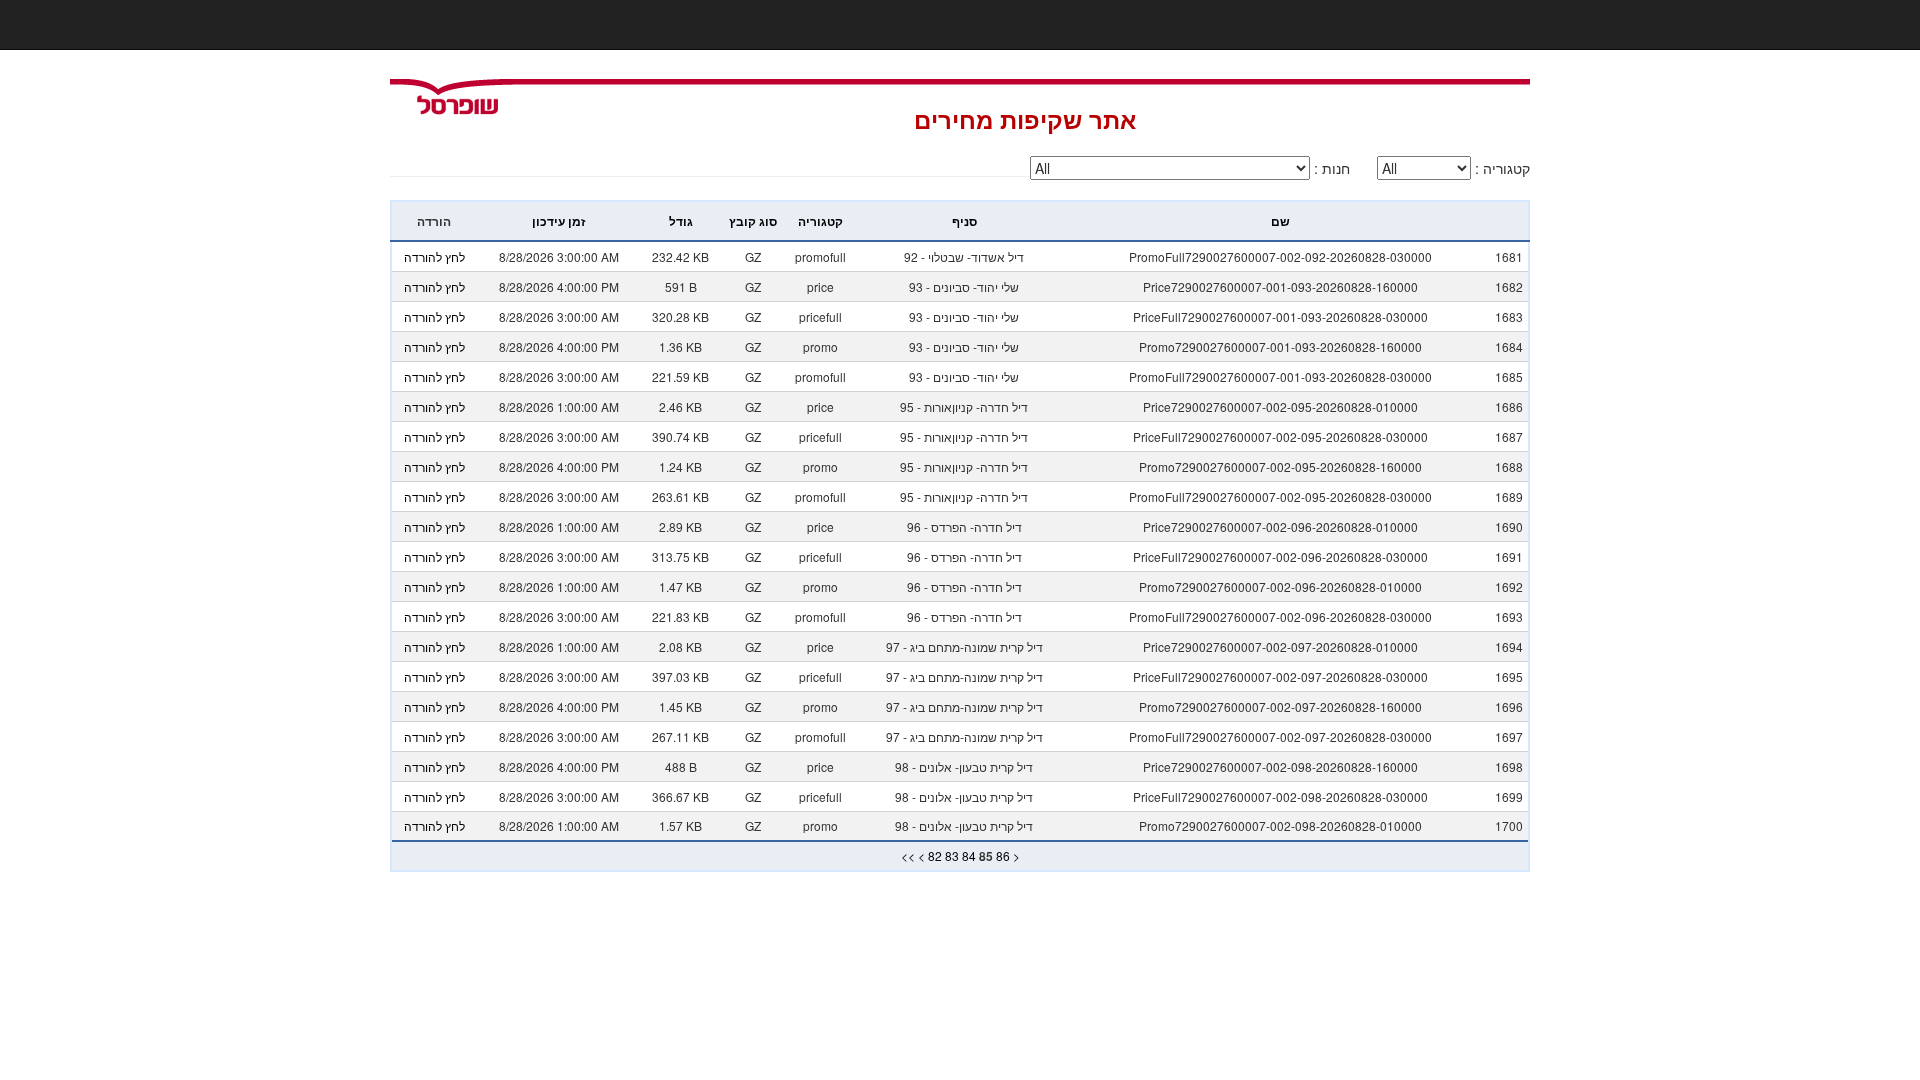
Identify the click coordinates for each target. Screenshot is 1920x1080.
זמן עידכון (558, 221)
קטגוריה (820, 221)
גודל (681, 221)
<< (908, 855)
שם (1280, 221)
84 (969, 855)
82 (935, 855)
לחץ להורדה (434, 256)
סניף (964, 221)
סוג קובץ (753, 221)
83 (952, 855)
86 (1003, 855)
